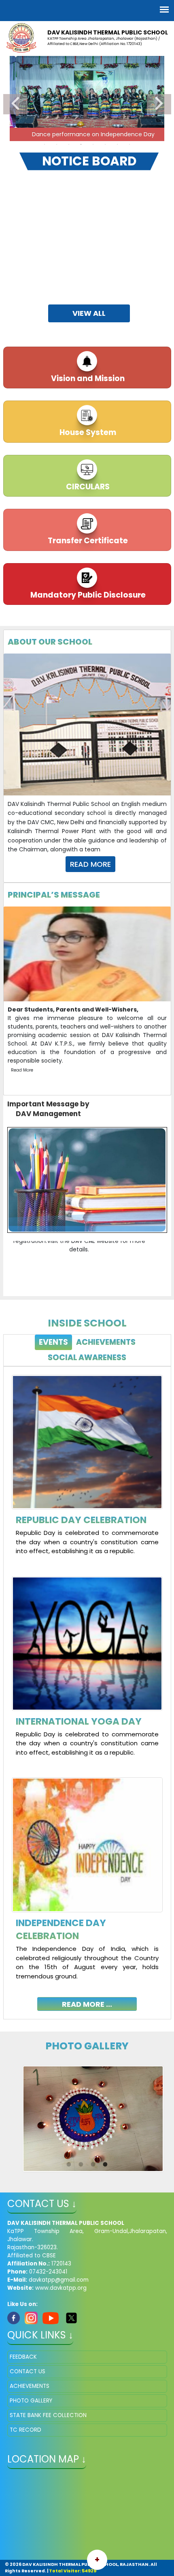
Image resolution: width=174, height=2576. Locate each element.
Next (159, 104)
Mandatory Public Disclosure (87, 595)
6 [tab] (105, 144)
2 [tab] (57, 144)
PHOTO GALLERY (31, 2401)
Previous (15, 104)
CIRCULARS (87, 487)
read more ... (87, 2004)
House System (87, 432)
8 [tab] (129, 144)
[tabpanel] (87, 1687)
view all (89, 313)
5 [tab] (93, 144)
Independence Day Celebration (61, 1929)
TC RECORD (25, 2430)
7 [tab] (117, 144)
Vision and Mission (87, 378)
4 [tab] (81, 144)
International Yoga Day (79, 1721)
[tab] (53, 1343)
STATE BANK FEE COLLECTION (48, 2415)
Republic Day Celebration (81, 1520)
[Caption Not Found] (93, 2119)
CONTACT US (28, 2371)
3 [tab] (69, 144)
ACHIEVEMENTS (30, 2386)
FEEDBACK (23, 2357)
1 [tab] (45, 144)
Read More (90, 864)
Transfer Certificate (87, 541)
